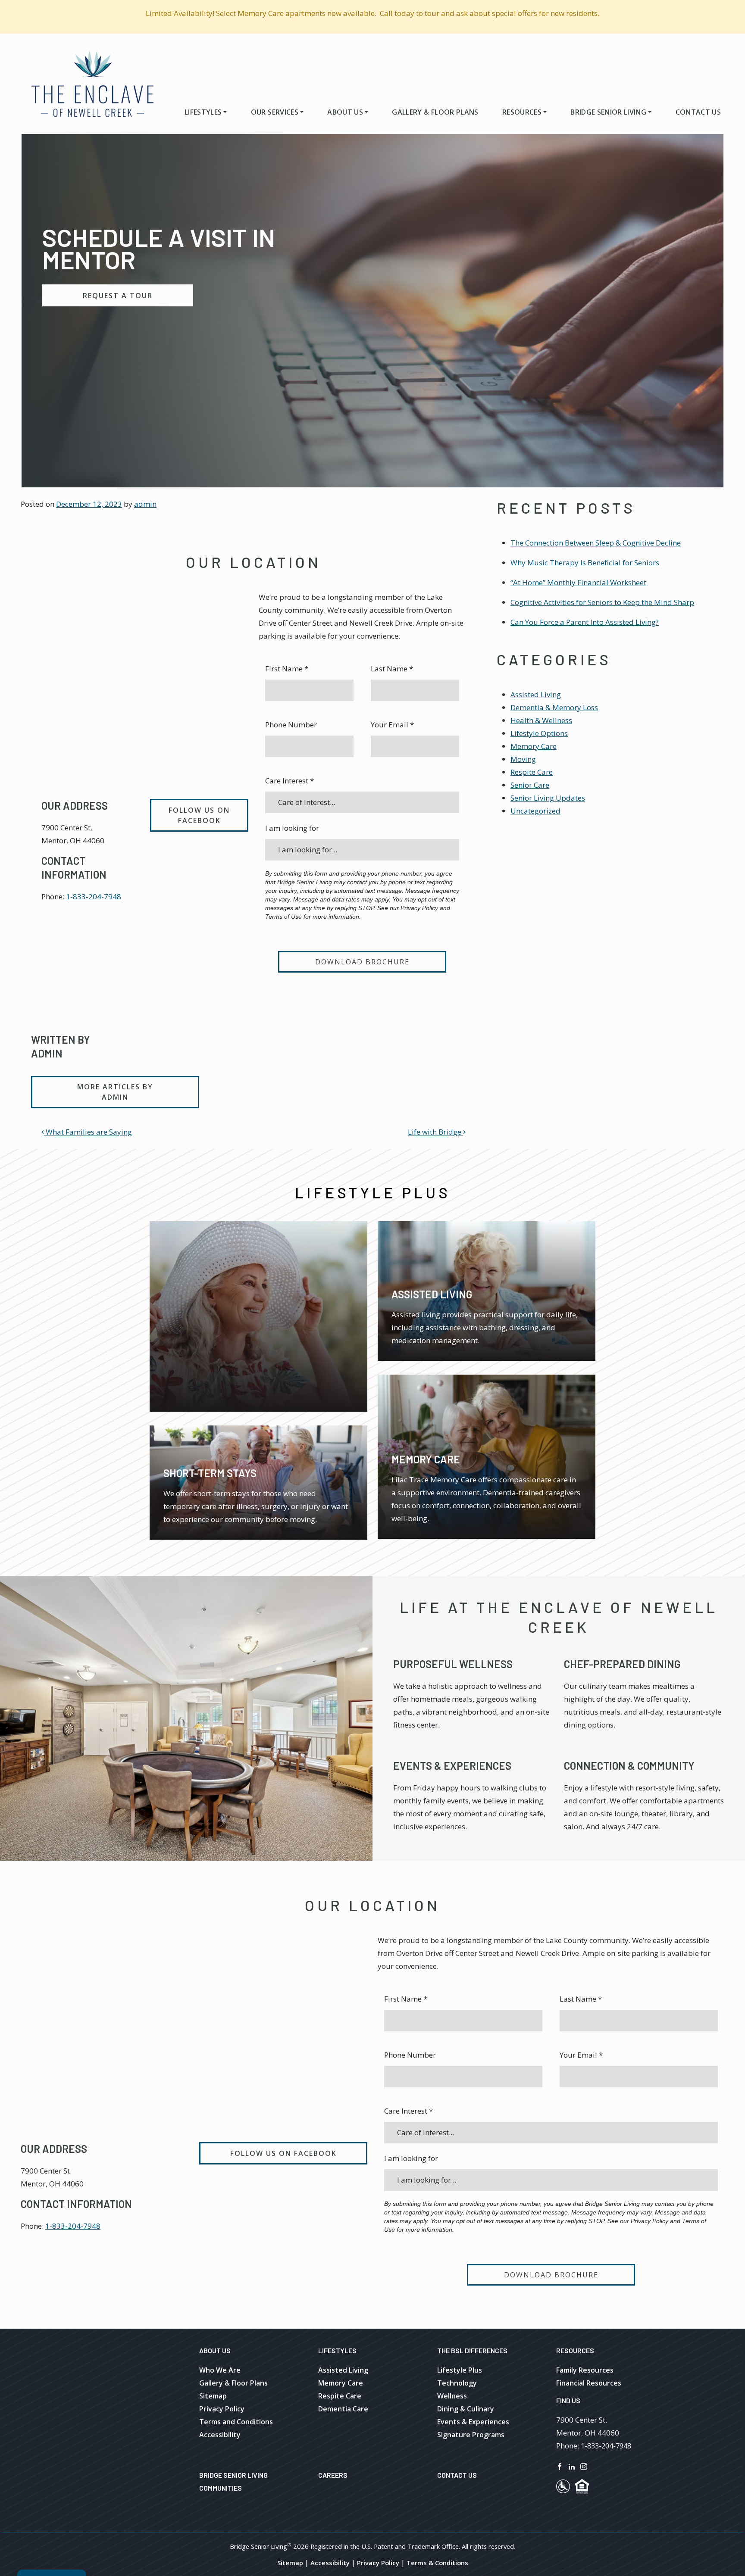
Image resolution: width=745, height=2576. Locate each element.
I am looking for (292, 828)
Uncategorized (535, 811)
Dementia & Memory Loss (554, 707)
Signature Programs (471, 2435)
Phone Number (291, 725)
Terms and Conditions (236, 2422)
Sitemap (213, 2396)
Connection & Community (629, 1766)
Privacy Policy (222, 2409)
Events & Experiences (452, 1766)
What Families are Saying (88, 1132)
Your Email (392, 725)
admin (145, 504)
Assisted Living (536, 694)
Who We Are (220, 2370)
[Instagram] (584, 2466)
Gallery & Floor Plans (435, 112)
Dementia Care (343, 2409)
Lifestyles (203, 112)
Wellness (452, 2396)
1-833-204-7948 (94, 897)
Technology (457, 2383)
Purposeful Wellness (453, 1664)
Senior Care (530, 785)
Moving (523, 759)
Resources (522, 112)
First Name (287, 669)
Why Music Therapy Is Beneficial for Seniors (585, 563)
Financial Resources (589, 2383)
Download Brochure (362, 962)
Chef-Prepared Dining (622, 1664)
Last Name (392, 669)
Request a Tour (118, 296)
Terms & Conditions (437, 2563)
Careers (333, 2475)
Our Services (275, 112)
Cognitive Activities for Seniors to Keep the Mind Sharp (602, 602)
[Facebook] (560, 2466)
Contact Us (698, 112)
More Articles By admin (115, 1092)
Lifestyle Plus (460, 2370)
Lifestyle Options (539, 733)
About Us (345, 112)
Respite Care (532, 772)
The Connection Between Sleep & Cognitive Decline (596, 543)
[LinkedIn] (572, 2466)
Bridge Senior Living (608, 112)
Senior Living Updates (548, 798)
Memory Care (534, 746)
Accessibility (220, 2435)
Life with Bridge (435, 1132)
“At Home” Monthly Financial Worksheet (578, 582)
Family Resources (585, 2370)
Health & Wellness (541, 720)
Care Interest (290, 781)
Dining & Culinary (466, 2409)
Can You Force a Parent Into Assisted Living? (585, 622)
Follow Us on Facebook (199, 815)
